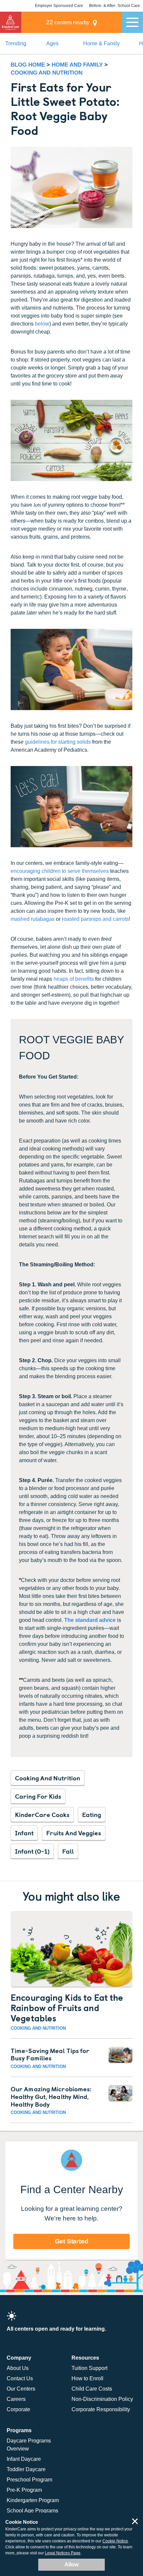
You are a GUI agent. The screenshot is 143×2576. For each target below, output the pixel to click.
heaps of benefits (74, 979)
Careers (16, 2399)
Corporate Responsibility (101, 2409)
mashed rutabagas (33, 919)
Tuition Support (89, 2368)
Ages (52, 43)
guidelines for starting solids (58, 742)
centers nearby (68, 22)
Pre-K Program (24, 2490)
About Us (18, 2368)
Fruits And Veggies (74, 1833)
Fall (68, 1851)
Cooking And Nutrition (48, 1778)
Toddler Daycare (26, 2469)
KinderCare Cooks (42, 1814)
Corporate (18, 2409)
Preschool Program (29, 2480)
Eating (92, 1814)
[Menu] (132, 22)
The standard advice (90, 1620)
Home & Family (101, 43)
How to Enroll (87, 2378)
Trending (16, 43)
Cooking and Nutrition (47, 73)
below (42, 324)
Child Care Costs (92, 2389)
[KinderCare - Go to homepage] (11, 22)
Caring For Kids (38, 1796)
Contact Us (20, 2378)
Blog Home (28, 65)
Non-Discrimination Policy (102, 2399)
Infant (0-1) (32, 1851)
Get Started (72, 2241)
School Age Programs (32, 2511)
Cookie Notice (115, 2541)
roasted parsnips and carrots (95, 919)
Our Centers (21, 2389)
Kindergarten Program (33, 2500)
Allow (71, 2565)
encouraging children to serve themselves (60, 871)
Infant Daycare (24, 2459)
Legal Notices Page (63, 2553)
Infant (24, 1833)
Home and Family (78, 65)
